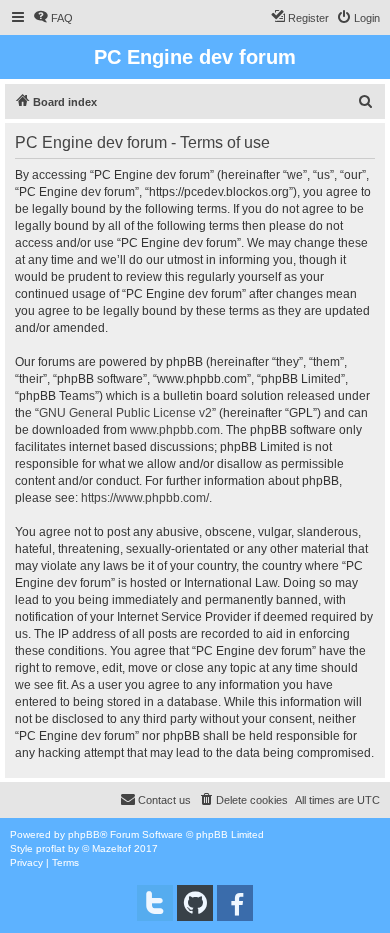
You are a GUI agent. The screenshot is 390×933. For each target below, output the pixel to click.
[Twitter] (155, 903)
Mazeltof (111, 848)
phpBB (84, 834)
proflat (50, 848)
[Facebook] (235, 903)
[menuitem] (53, 18)
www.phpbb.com (175, 430)
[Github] (195, 903)
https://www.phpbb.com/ (145, 498)
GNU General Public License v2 (125, 413)
